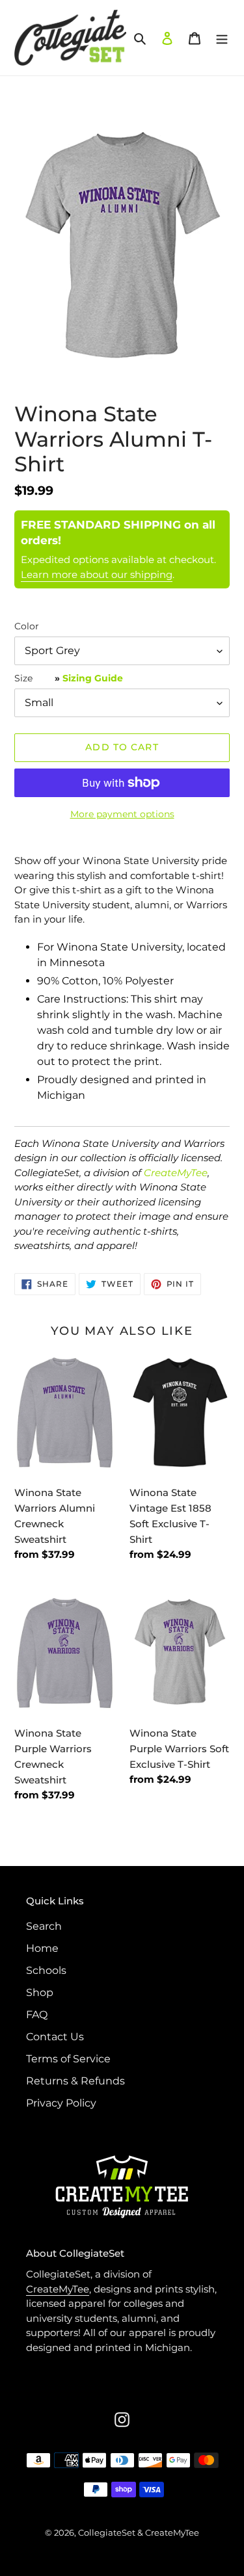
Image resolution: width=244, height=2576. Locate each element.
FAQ (37, 2015)
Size (69, 678)
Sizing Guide (93, 678)
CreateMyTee (176, 1173)
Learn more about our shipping (97, 574)
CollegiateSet (107, 2532)
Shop (40, 1992)
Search (44, 1926)
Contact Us (55, 2037)
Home (42, 1948)
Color (27, 626)
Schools (46, 1970)
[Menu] (222, 38)
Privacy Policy (61, 2103)
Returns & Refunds (75, 2081)
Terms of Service (68, 2059)
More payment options (122, 814)
